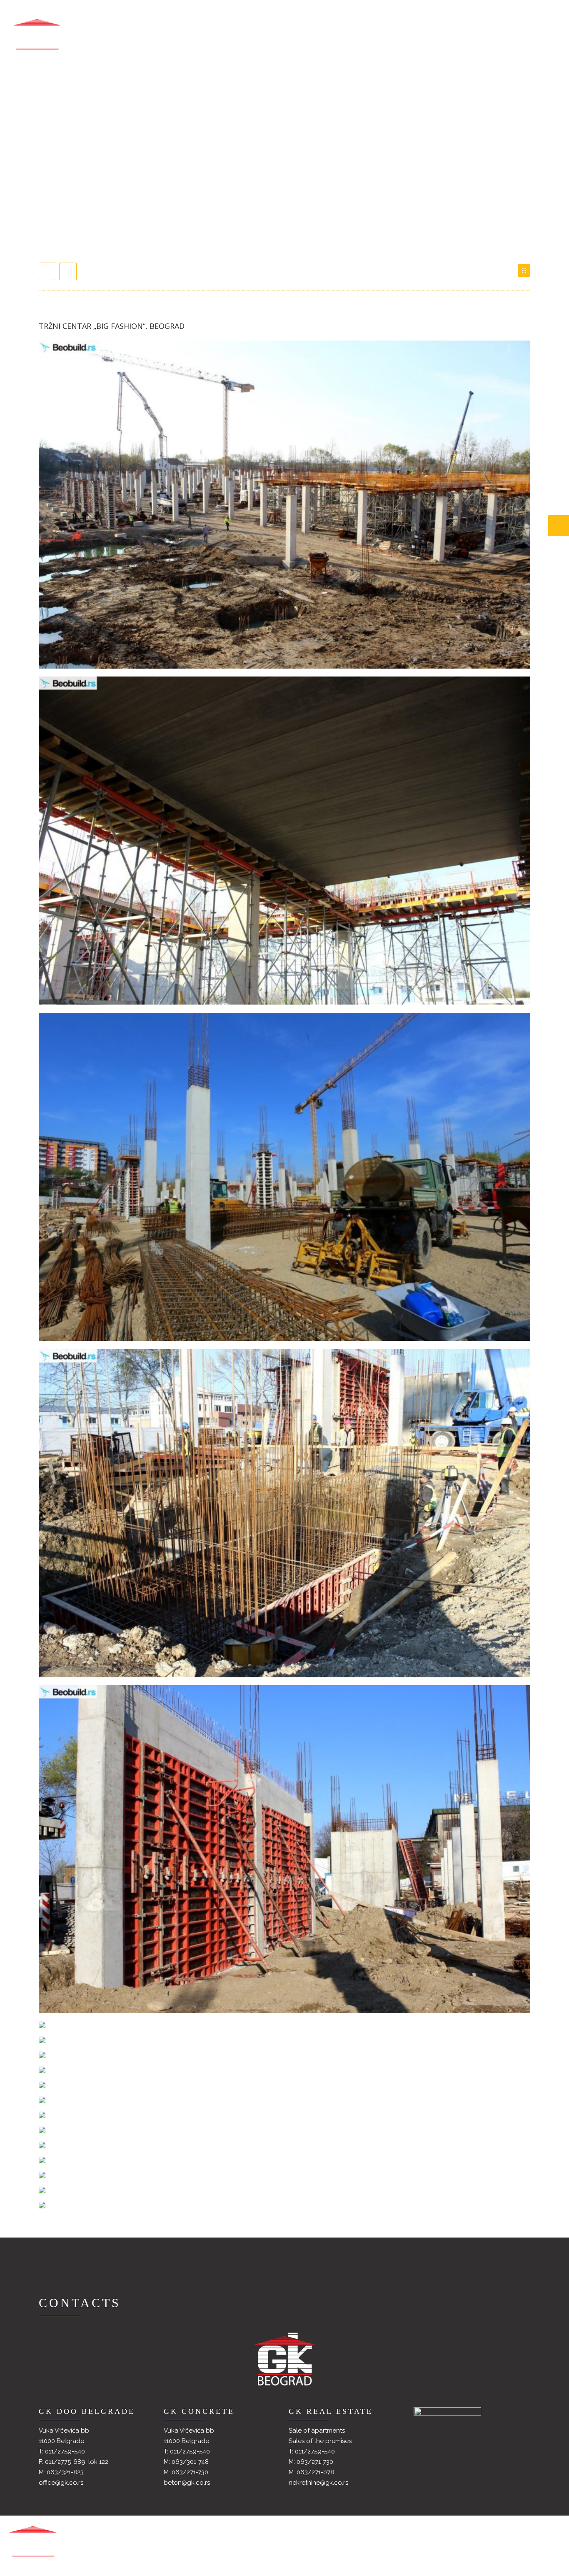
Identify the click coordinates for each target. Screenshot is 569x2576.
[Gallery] (524, 271)
